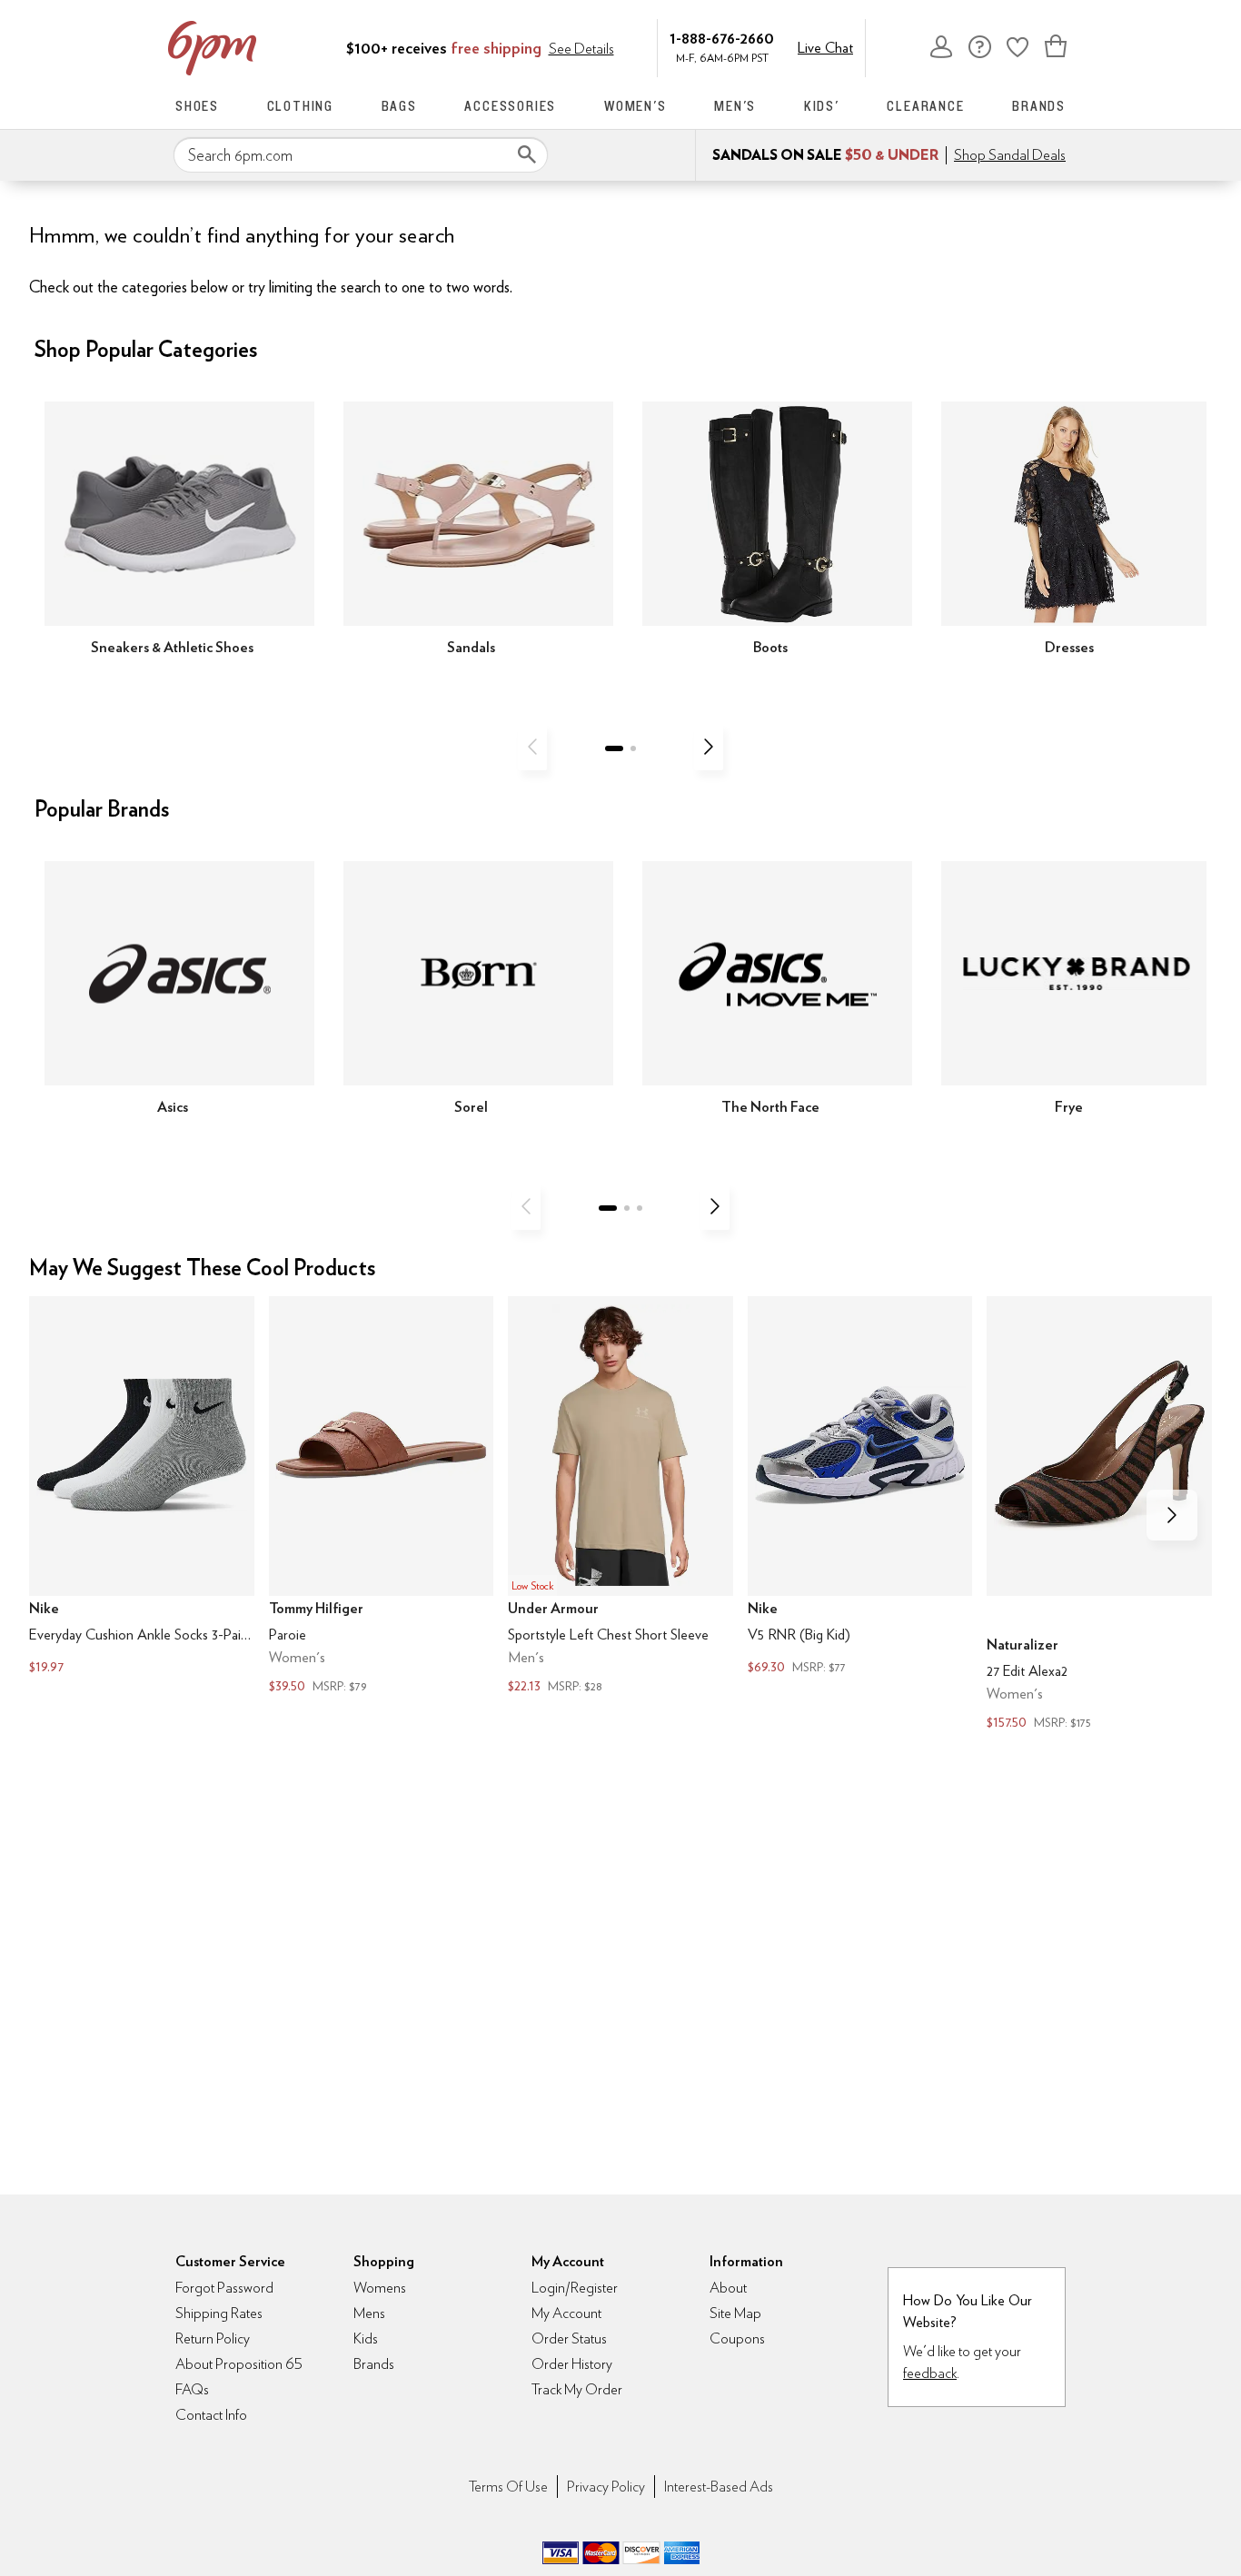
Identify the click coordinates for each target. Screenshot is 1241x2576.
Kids (366, 2338)
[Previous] (532, 747)
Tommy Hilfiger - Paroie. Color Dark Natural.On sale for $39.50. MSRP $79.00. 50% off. (382, 1497)
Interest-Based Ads (719, 2487)
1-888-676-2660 (722, 38)
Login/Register (575, 2288)
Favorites (1018, 46)
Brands (1039, 106)
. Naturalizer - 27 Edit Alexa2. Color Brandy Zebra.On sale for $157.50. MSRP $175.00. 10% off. (1099, 1516)
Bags (399, 106)
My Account (941, 46)
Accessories (510, 106)
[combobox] (361, 155)
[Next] (709, 747)
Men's (735, 106)
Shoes (197, 106)
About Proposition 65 (239, 2364)
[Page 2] (633, 748)
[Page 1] (614, 748)
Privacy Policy (606, 2487)
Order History (572, 2364)
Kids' (822, 106)
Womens (380, 2288)
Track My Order (577, 2389)
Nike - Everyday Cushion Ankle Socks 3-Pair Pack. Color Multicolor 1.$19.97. (142, 1488)
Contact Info (211, 2415)
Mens (369, 2313)
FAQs (192, 2389)
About (728, 2288)
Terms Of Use (508, 2487)
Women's (635, 106)
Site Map (735, 2313)
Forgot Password (224, 2288)
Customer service (979, 46)
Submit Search (527, 154)
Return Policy (213, 2338)
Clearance (925, 106)
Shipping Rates (219, 2313)
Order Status (569, 2338)
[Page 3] (640, 1208)
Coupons (737, 2338)
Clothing (300, 106)
